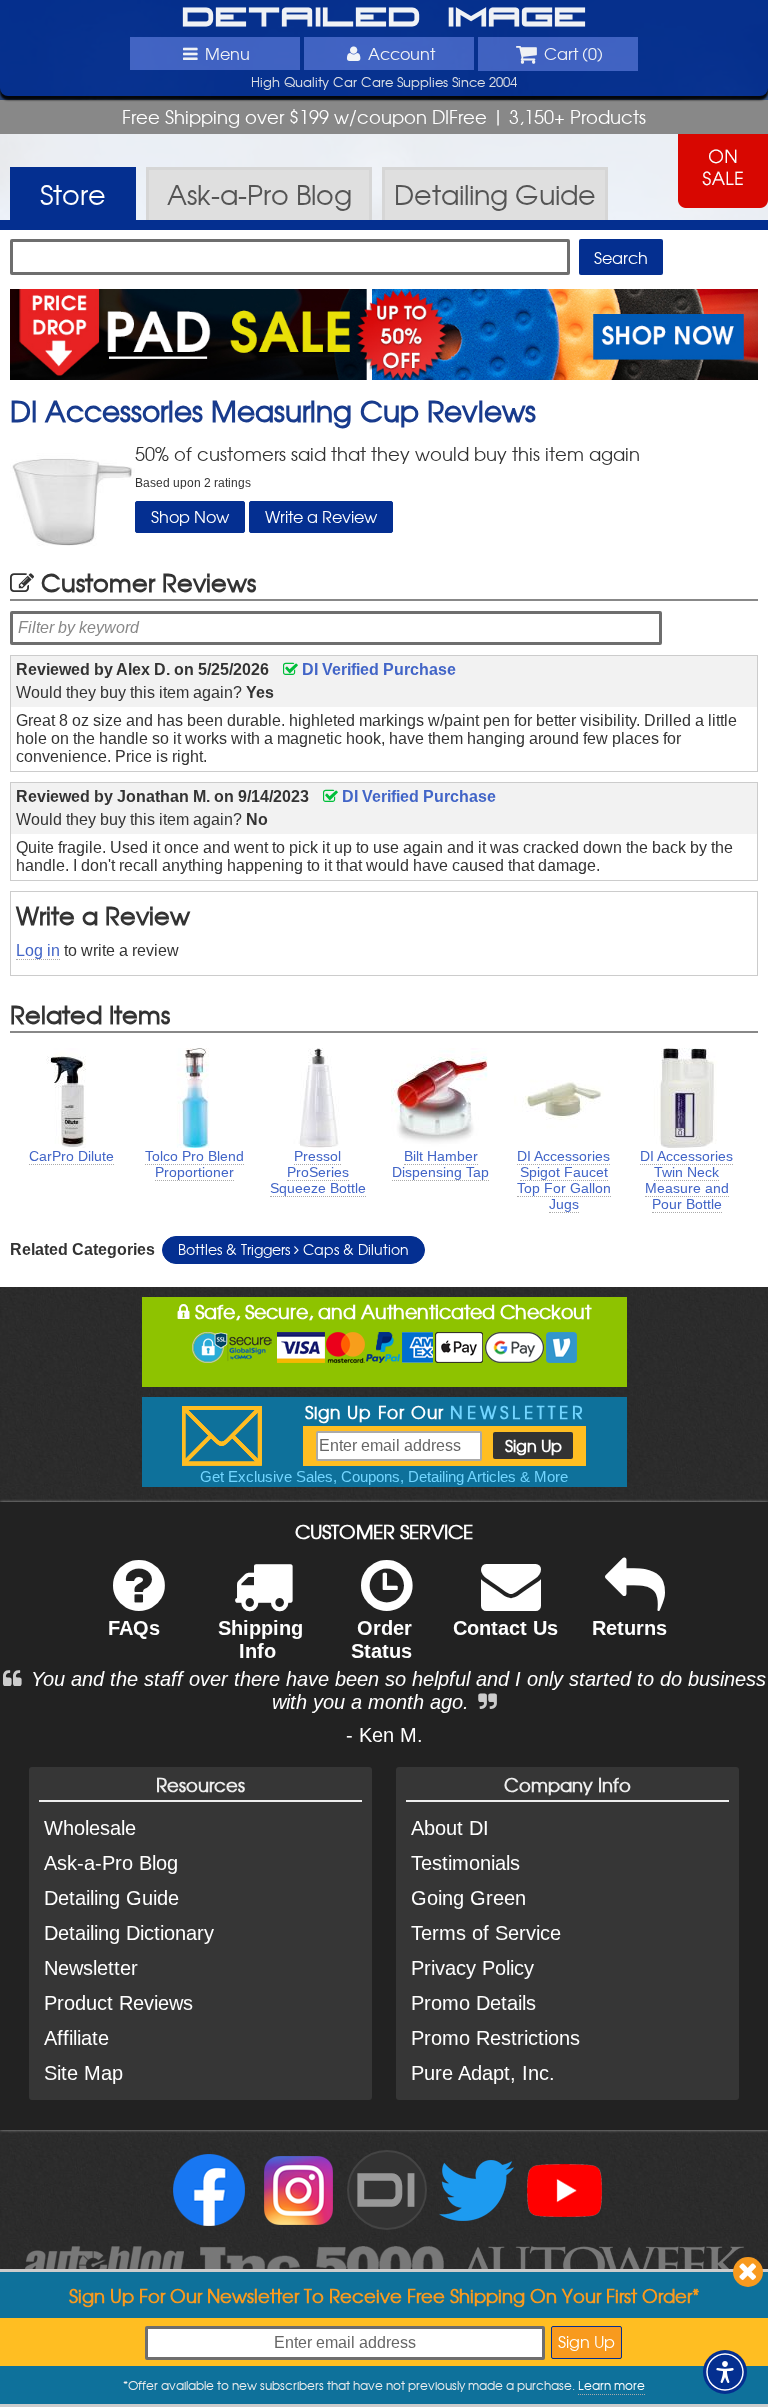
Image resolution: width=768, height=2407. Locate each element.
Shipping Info (260, 1639)
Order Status (381, 1639)
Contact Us (505, 1628)
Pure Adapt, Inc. (483, 2073)
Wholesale (90, 1828)
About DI (450, 1828)
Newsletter (91, 1968)
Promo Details (473, 2003)
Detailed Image (384, 18)
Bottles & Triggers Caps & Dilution (293, 1249)
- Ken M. (384, 1735)
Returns (629, 1628)
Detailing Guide (111, 1898)
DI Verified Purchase (377, 669)
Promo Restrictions (495, 2038)
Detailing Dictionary (129, 1933)
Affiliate (76, 2038)
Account (401, 53)
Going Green (468, 1898)
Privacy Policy (472, 1968)
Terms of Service (486, 1933)
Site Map (83, 2073)
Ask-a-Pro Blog (111, 1863)
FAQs (134, 1628)
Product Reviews (118, 2003)
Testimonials (465, 1863)
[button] (725, 2372)
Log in (38, 950)
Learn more (611, 2385)
